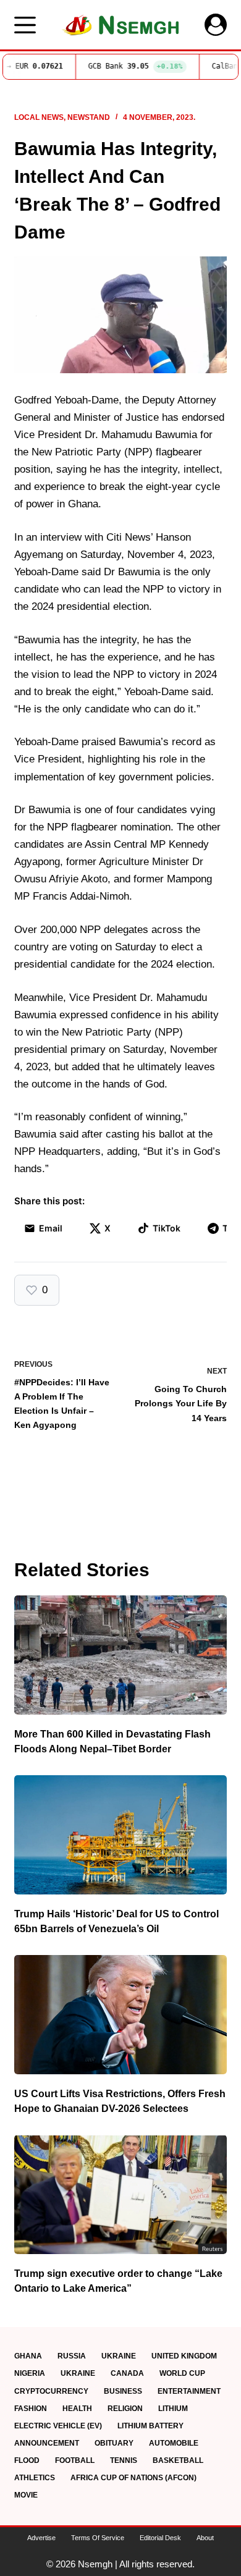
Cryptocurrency (51, 2391)
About (205, 2538)
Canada (127, 2373)
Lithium (173, 2409)
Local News (39, 117)
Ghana (28, 2356)
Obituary (114, 2443)
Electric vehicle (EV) (58, 2426)
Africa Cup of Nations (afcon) (133, 2478)
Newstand (89, 117)
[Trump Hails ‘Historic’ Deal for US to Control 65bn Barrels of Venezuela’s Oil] (120, 1835)
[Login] (216, 25)
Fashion (31, 2409)
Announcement (47, 2443)
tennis (124, 2460)
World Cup (182, 2373)
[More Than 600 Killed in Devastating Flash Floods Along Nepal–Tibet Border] (120, 1655)
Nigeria (30, 2373)
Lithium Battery (150, 2426)
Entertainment (189, 2391)
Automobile (174, 2443)
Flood (27, 2460)
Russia (72, 2356)
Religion (125, 2409)
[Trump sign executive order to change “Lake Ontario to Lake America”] (120, 2194)
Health (77, 2409)
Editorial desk (160, 2538)
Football (75, 2460)
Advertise (41, 2538)
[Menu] (25, 25)
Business (123, 2391)
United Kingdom (184, 2356)
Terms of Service (98, 2538)
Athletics (35, 2478)
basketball (178, 2460)
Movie (26, 2495)
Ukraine (119, 2356)
